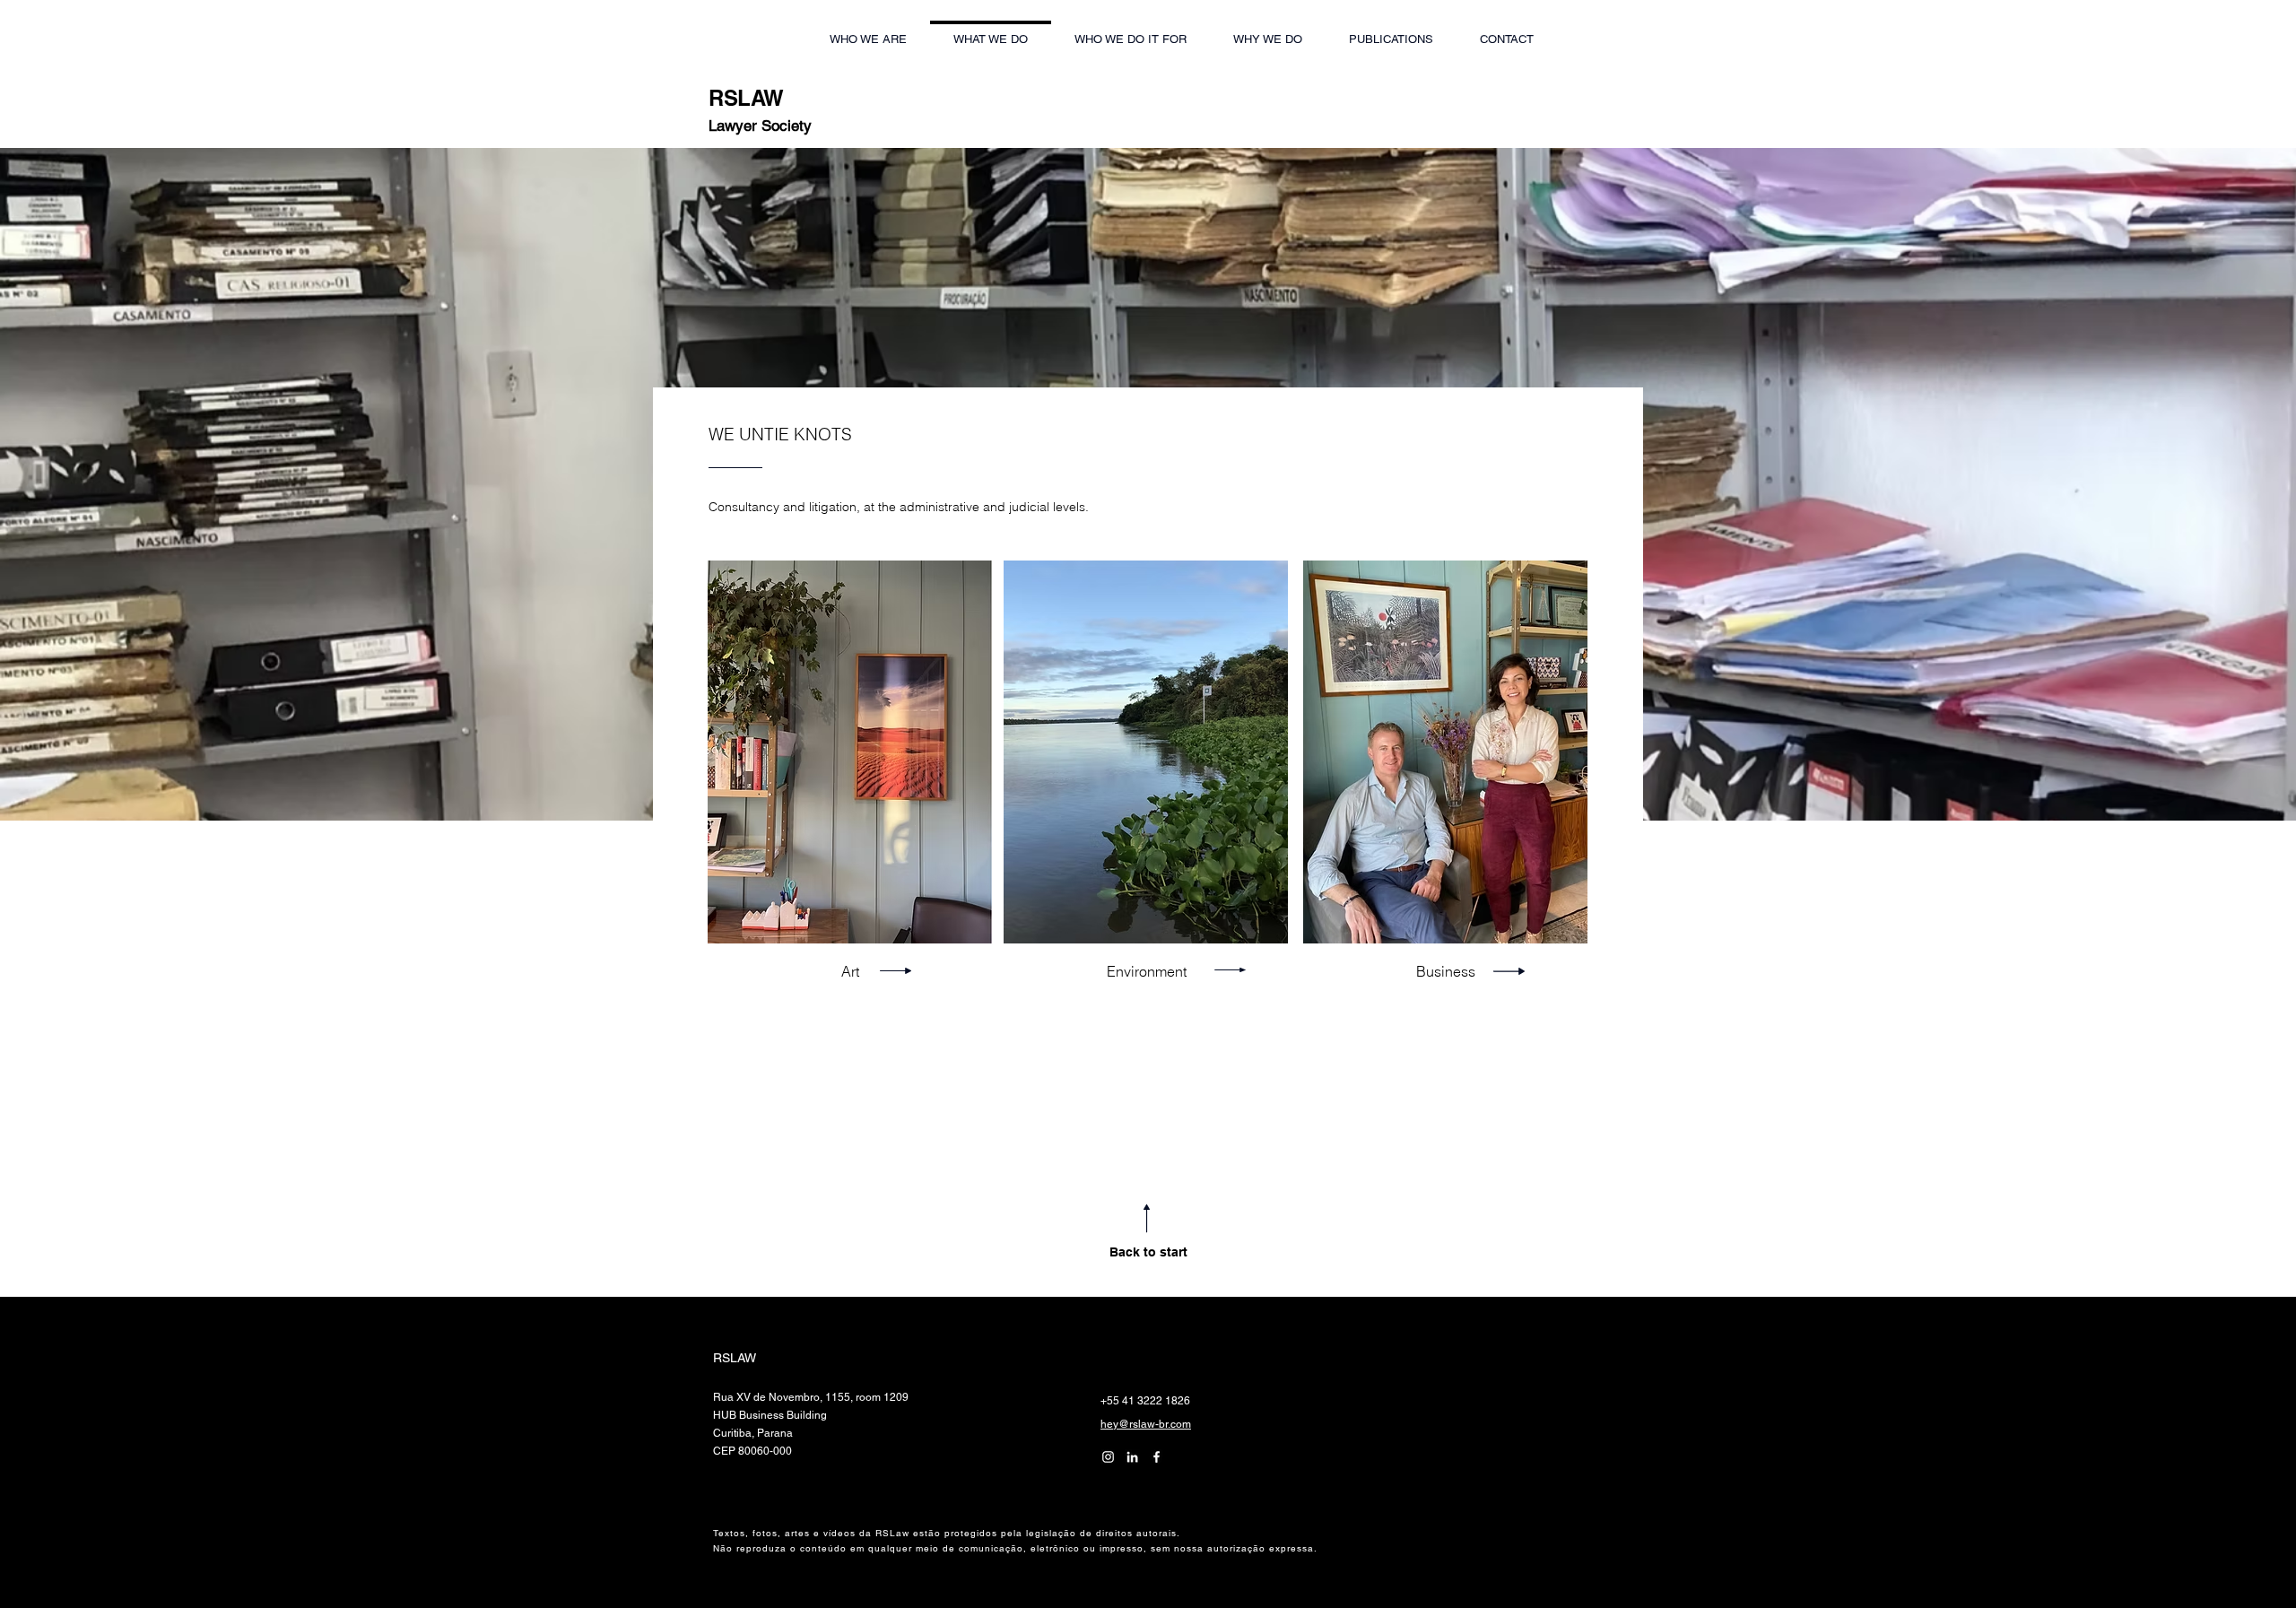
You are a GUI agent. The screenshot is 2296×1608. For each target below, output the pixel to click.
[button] (1506, 31)
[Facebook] (1157, 1457)
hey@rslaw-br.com (1146, 1424)
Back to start (1148, 1252)
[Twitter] (1132, 1457)
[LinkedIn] (1108, 1457)
